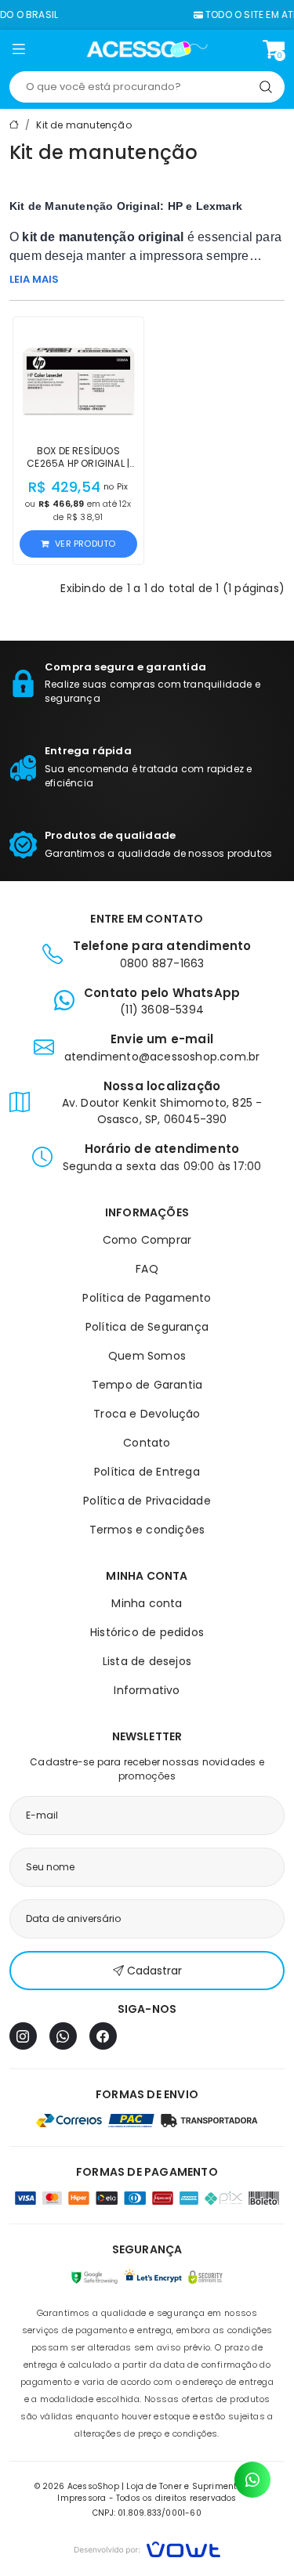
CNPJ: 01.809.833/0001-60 (147, 2513)
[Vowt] (147, 2547)
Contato (147, 1443)
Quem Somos (147, 1356)
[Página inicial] (147, 49)
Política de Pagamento (147, 1298)
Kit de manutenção (83, 125)
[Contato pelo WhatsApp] (252, 2480)
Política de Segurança (147, 1327)
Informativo (147, 1690)
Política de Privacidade (147, 1501)
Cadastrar (154, 1971)
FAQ (147, 1269)
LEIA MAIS (34, 279)
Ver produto (85, 544)
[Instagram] (23, 2036)
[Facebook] (103, 2036)
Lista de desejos (147, 1661)
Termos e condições (147, 1530)
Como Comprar (147, 1240)
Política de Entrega (147, 1472)
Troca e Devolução (147, 1414)
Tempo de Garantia (147, 1385)
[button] (18, 52)
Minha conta (147, 1603)
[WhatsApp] (63, 2036)
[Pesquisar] (266, 87)
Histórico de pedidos (147, 1632)
